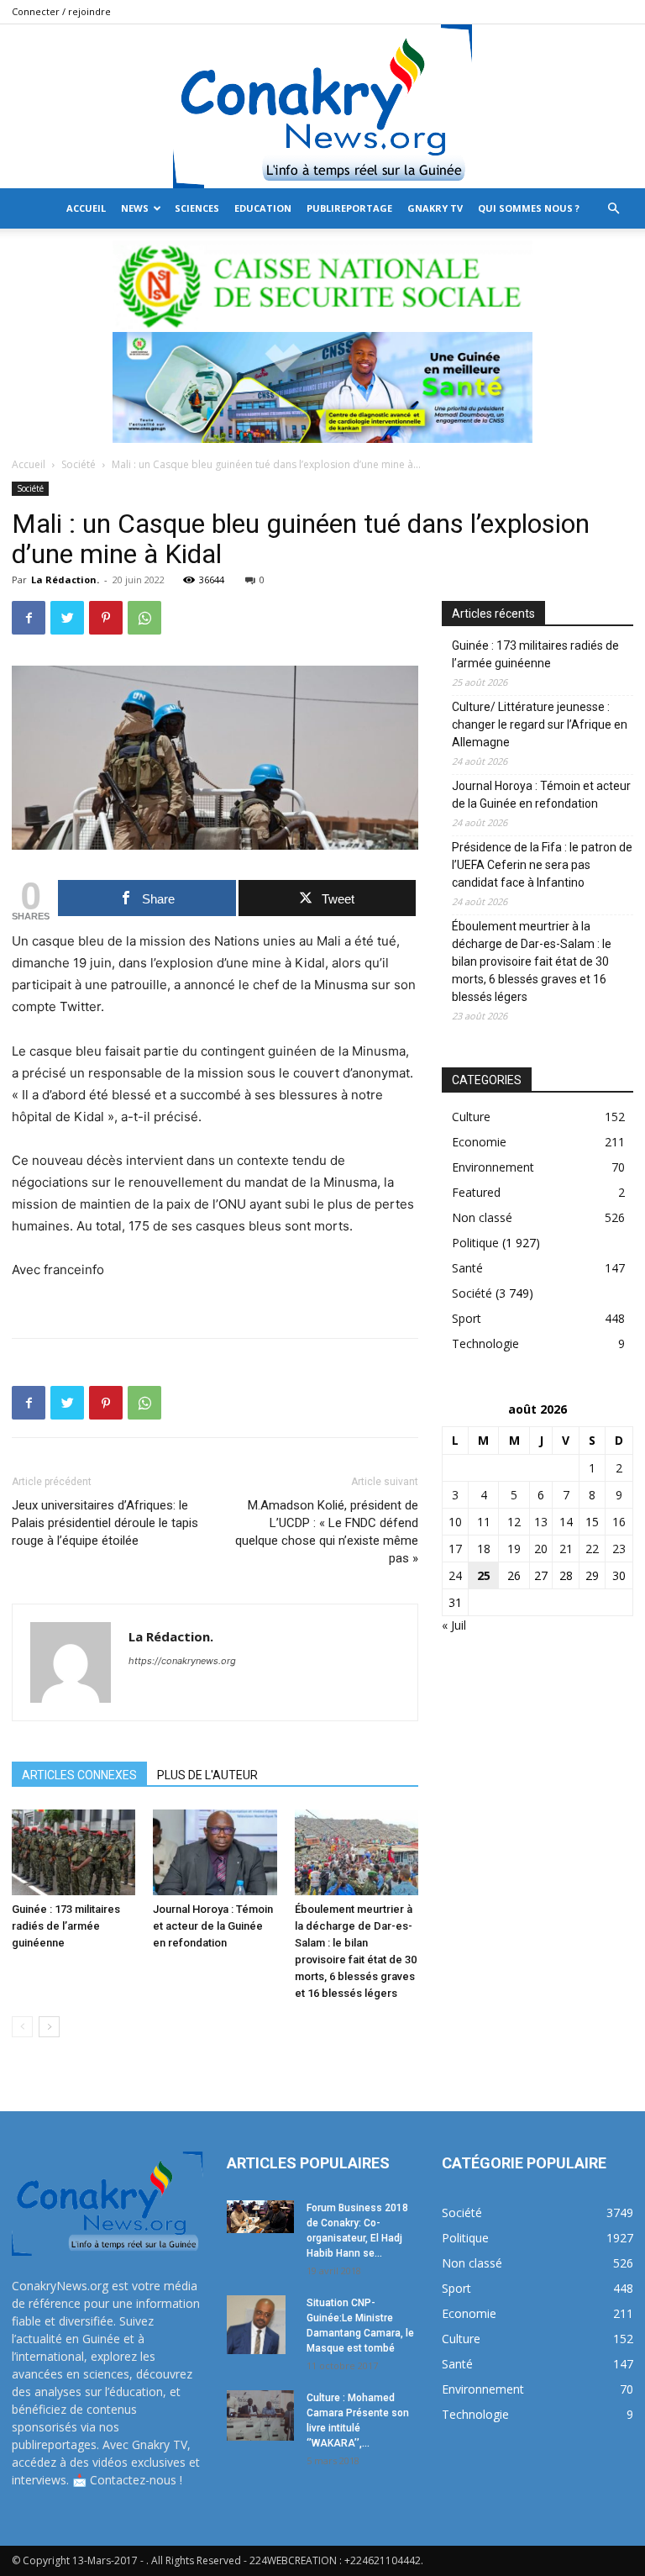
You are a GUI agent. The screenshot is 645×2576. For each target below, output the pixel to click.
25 (484, 1575)
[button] (613, 209)
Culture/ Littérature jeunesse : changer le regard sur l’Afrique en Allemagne (540, 724)
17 (455, 1549)
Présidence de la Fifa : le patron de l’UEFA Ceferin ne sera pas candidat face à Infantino (542, 865)
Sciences (197, 208)
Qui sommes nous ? (529, 208)
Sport (467, 1318)
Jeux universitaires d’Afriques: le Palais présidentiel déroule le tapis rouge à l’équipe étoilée (105, 1523)
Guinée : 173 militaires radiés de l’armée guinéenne (66, 1926)
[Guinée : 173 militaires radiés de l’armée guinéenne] (73, 1852)
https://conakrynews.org (182, 1661)
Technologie (485, 1343)
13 (541, 1522)
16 (619, 1522)
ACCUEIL (86, 208)
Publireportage (349, 208)
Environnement (493, 1167)
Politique (475, 1243)
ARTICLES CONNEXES (79, 1775)
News (135, 208)
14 (566, 1522)
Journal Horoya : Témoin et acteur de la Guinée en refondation (213, 1926)
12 (514, 1522)
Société (79, 464)
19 (514, 1549)
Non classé (482, 1217)
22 (592, 1549)
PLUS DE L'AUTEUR (207, 1775)
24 (455, 1575)
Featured (476, 1192)
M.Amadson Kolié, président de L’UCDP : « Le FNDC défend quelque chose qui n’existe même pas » (327, 1532)
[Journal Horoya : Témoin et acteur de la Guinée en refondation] (215, 1852)
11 (484, 1522)
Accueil (29, 464)
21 (566, 1549)
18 (484, 1549)
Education (263, 208)
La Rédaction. (65, 579)
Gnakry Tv (435, 208)
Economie (479, 1142)
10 (455, 1522)
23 (619, 1549)
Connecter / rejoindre (61, 11)
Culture (471, 1117)
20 (541, 1549)
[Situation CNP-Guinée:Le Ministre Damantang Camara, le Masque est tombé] (260, 2325)
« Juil (454, 1625)
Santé (467, 1268)
